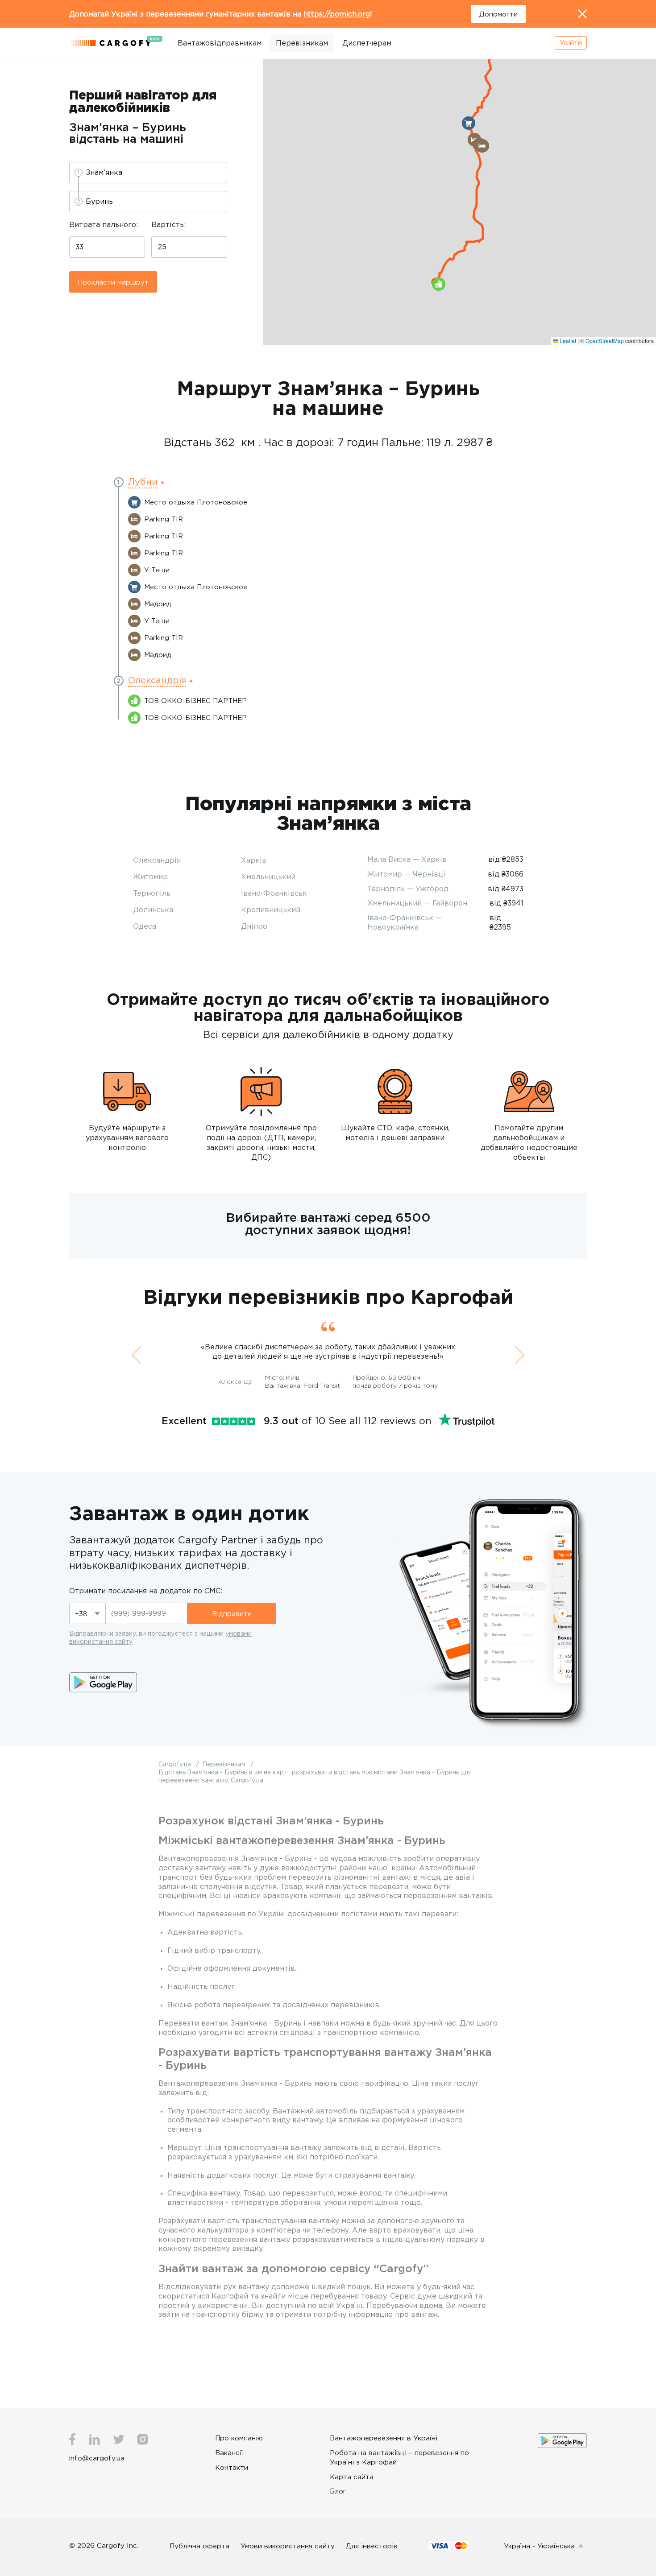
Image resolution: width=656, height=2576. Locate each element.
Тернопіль (152, 893)
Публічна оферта (199, 2546)
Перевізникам (302, 43)
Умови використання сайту (288, 2546)
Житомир (150, 877)
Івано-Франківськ (274, 893)
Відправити (232, 1613)
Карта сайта (352, 2477)
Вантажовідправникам (220, 43)
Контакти (232, 2467)
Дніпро (254, 926)
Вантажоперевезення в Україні (384, 2438)
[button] (469, 123)
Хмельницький (268, 877)
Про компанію (239, 2438)
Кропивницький (271, 910)
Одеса (145, 926)
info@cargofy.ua (97, 2458)
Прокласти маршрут (113, 282)
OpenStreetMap (605, 341)
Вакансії (229, 2452)
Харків (254, 860)
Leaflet (567, 341)
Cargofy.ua (176, 1764)
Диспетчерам (367, 43)
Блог (338, 2491)
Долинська (153, 910)
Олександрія (157, 860)
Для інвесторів (372, 2546)
